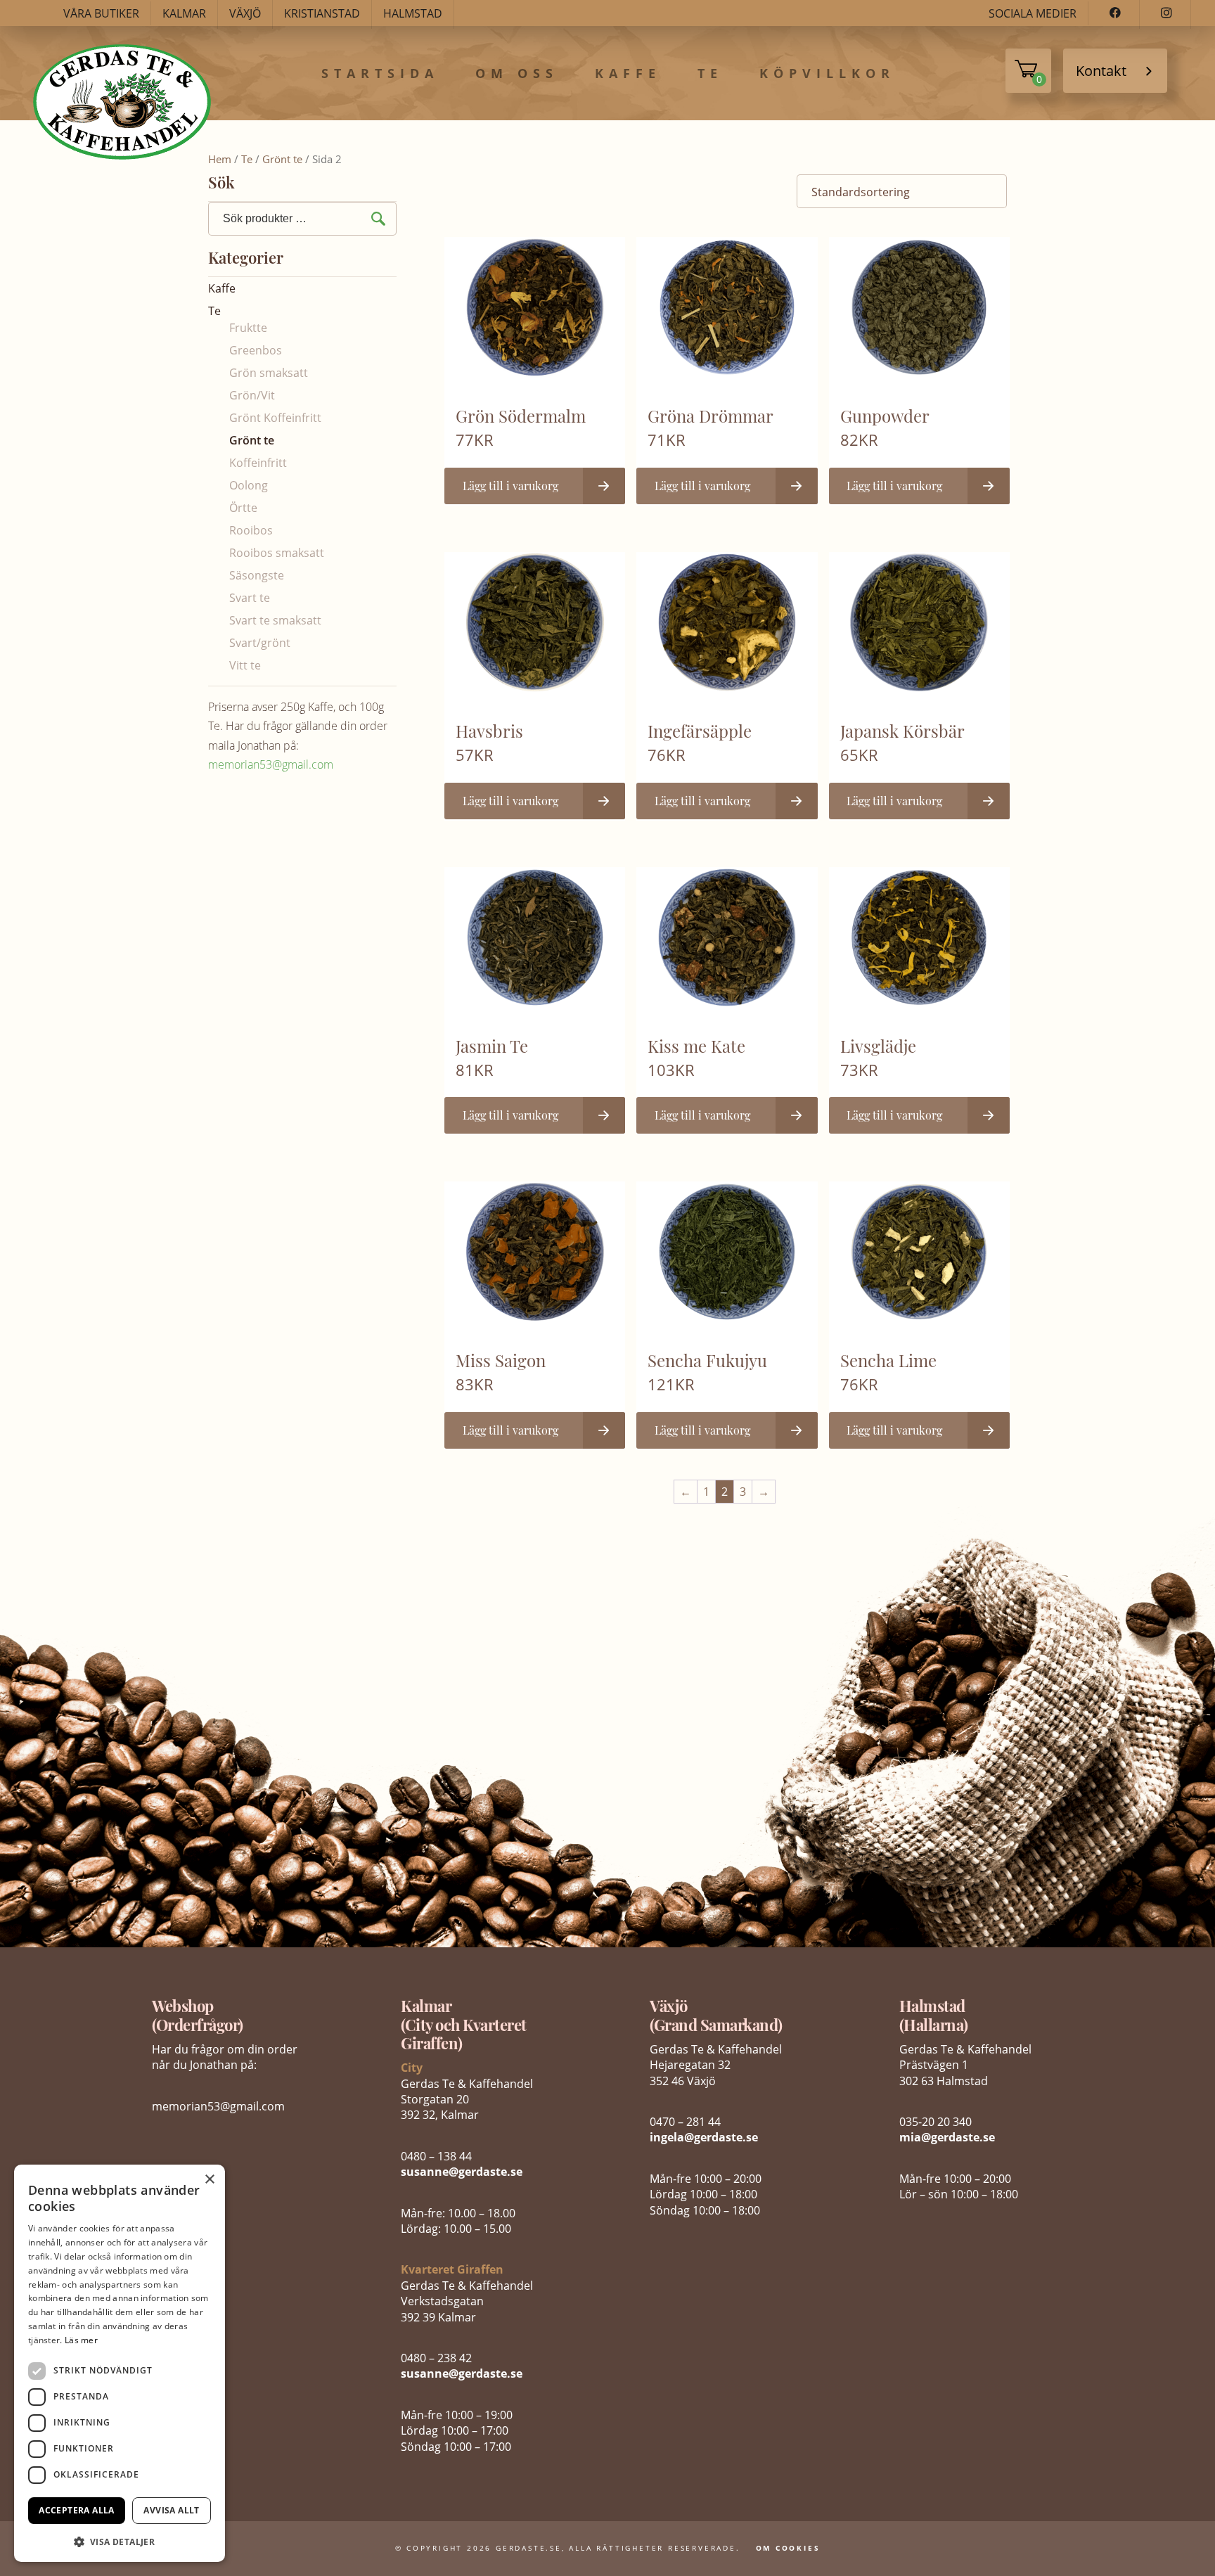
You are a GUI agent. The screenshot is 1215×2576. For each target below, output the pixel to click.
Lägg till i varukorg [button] (510, 486)
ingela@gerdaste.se (704, 2137)
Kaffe (628, 74)
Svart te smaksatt (275, 620)
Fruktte (248, 328)
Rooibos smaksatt (277, 553)
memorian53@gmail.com (271, 764)
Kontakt (1101, 71)
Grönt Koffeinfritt (275, 418)
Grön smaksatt (269, 373)
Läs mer (81, 2340)
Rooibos (251, 530)
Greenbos (256, 350)
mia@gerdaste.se (947, 2137)
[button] (120, 2540)
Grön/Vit (252, 395)
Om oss (517, 74)
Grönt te (282, 159)
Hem (220, 159)
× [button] (209, 2180)
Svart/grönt (260, 643)
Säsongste (257, 575)
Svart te (250, 598)
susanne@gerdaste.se (462, 2172)
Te (710, 74)
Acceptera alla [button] (77, 2510)
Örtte (243, 508)
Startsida (380, 74)
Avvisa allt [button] (171, 2510)
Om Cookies (788, 2548)
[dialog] (120, 2363)
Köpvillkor (827, 74)
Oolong (249, 485)
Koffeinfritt (258, 463)
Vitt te (245, 665)
